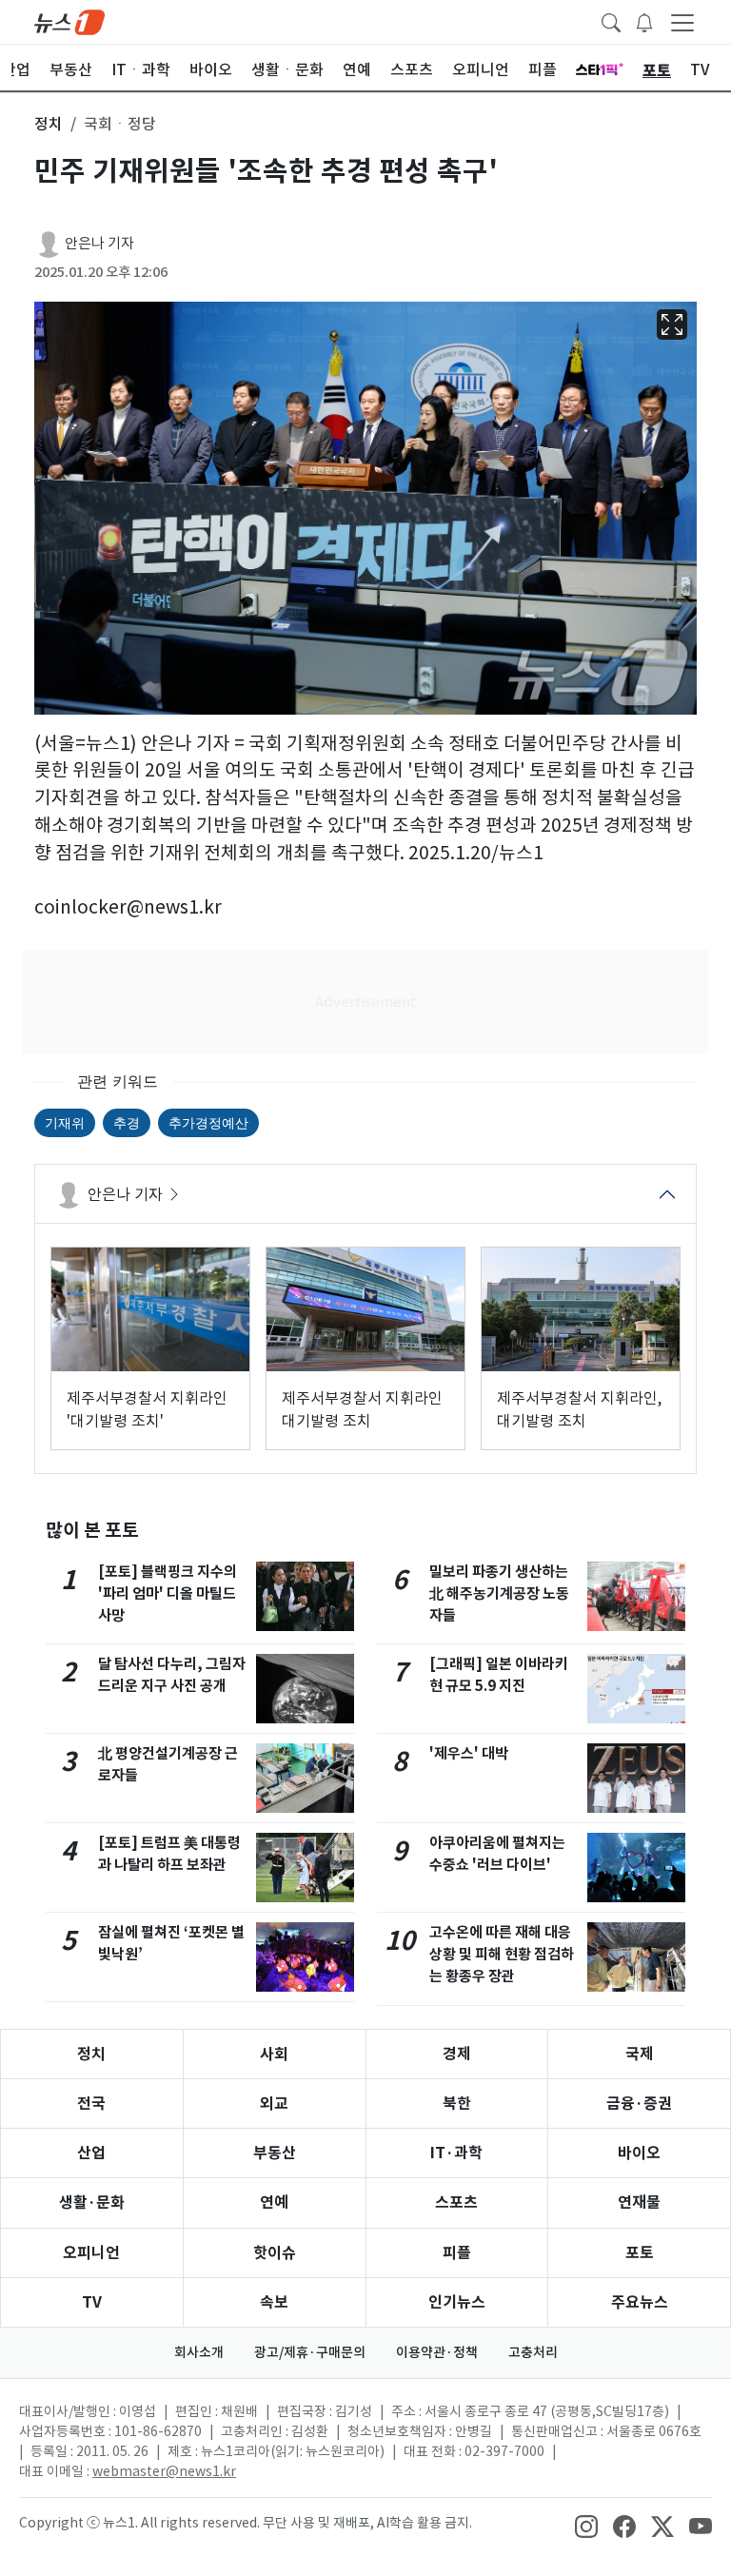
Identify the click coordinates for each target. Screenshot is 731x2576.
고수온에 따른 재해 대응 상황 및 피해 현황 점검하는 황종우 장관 (502, 1954)
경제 (457, 2054)
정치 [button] (49, 124)
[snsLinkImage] (586, 2525)
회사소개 (199, 2352)
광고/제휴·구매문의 (310, 2352)
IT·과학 (456, 2153)
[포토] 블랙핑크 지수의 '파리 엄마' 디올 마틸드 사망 (168, 1593)
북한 (457, 2104)
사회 (274, 2054)
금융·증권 (639, 2104)
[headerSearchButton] (611, 21)
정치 (91, 2054)
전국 (91, 2104)
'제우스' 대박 (469, 1753)
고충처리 (533, 2352)
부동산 (275, 2153)
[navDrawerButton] (682, 22)
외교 (274, 2104)
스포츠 (456, 2202)
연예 (274, 2202)
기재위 (65, 1122)
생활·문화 (92, 2202)
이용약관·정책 (437, 2352)
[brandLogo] (69, 21)
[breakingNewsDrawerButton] (644, 21)
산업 (91, 2153)
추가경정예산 (208, 1122)
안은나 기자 (99, 243)
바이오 (639, 2153)
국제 (640, 2054)
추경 (127, 1122)
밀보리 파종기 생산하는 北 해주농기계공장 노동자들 (499, 1593)
